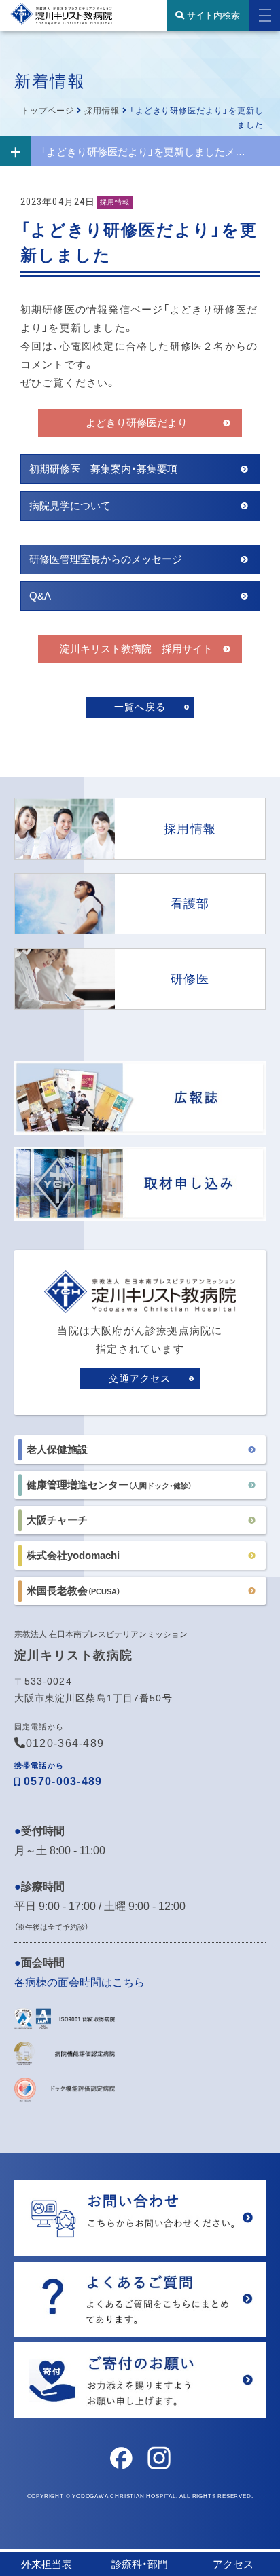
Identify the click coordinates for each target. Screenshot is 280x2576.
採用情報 (102, 111)
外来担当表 (47, 2564)
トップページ (48, 111)
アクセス (233, 2564)
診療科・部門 (140, 2564)
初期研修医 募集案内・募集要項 (103, 469)
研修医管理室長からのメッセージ (106, 559)
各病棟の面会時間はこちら (80, 1982)
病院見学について (70, 505)
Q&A (40, 596)
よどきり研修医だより (137, 423)
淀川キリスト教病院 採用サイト (136, 649)
